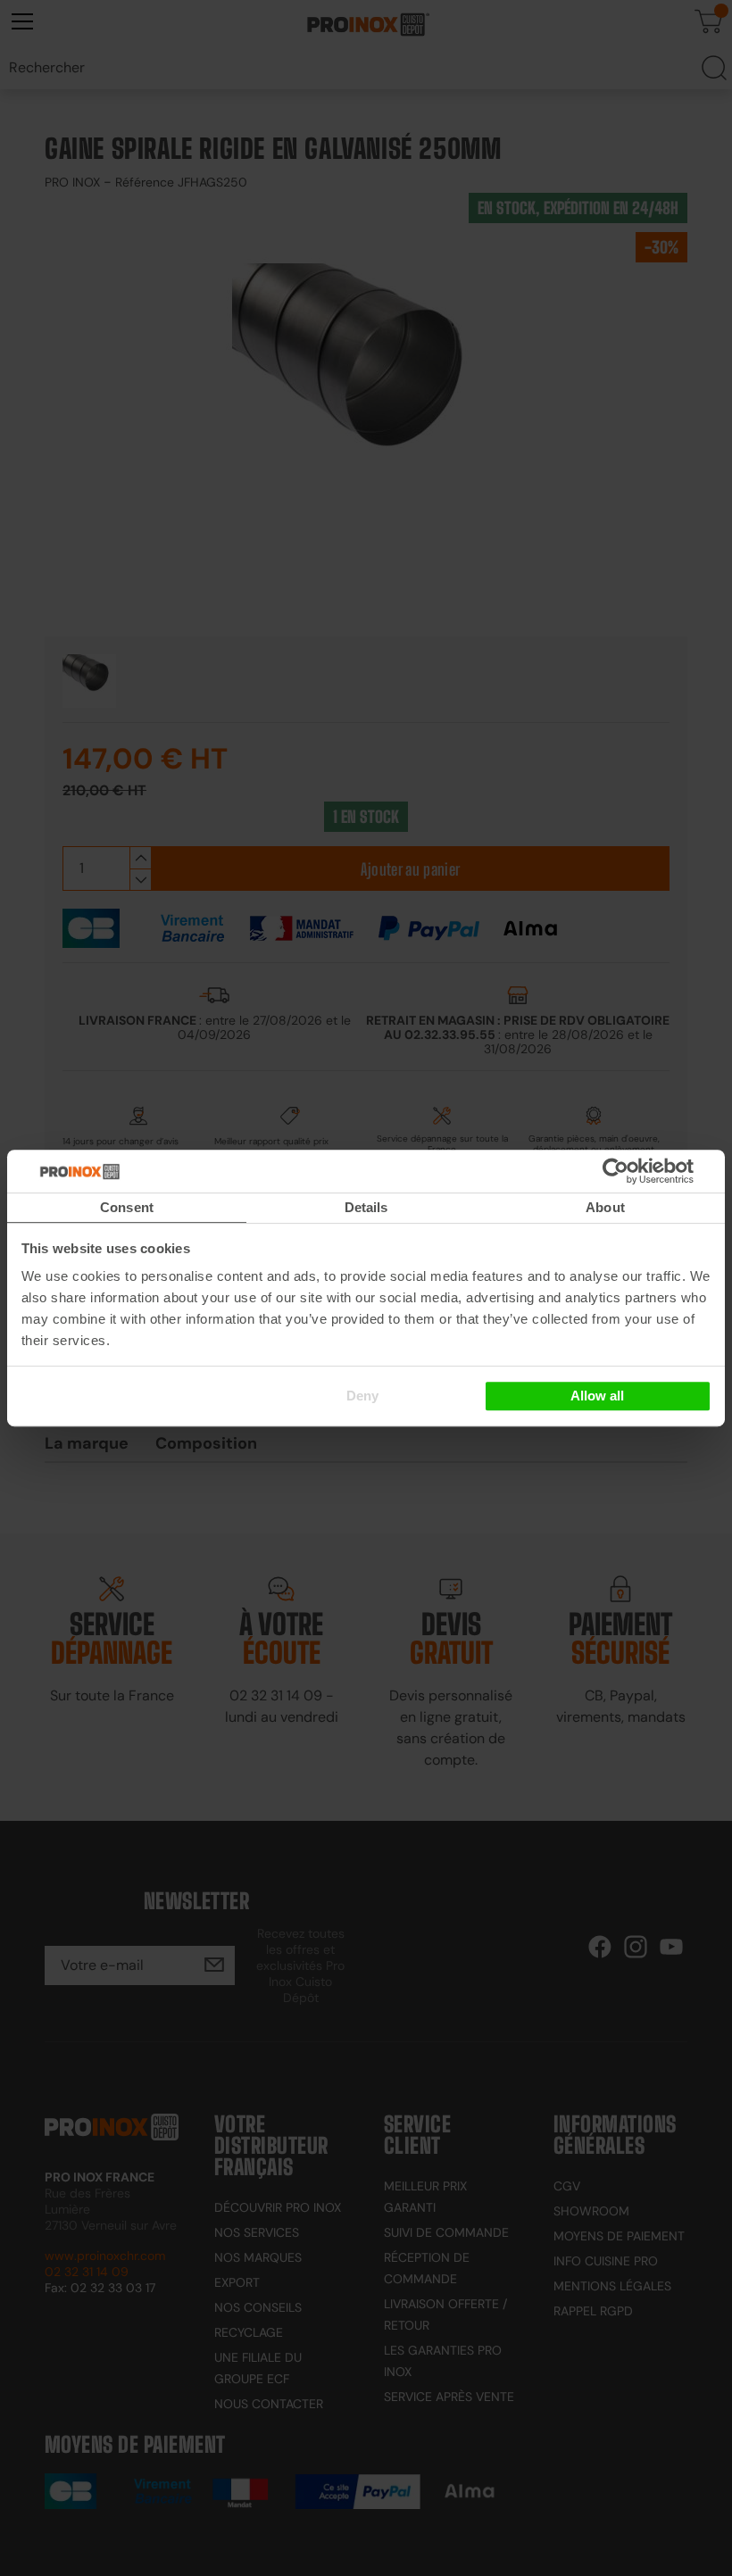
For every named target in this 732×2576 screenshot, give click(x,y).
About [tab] (605, 1207)
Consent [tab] (127, 1207)
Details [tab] (366, 1207)
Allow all (597, 1396)
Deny (362, 1396)
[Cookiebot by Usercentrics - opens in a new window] (642, 1171)
